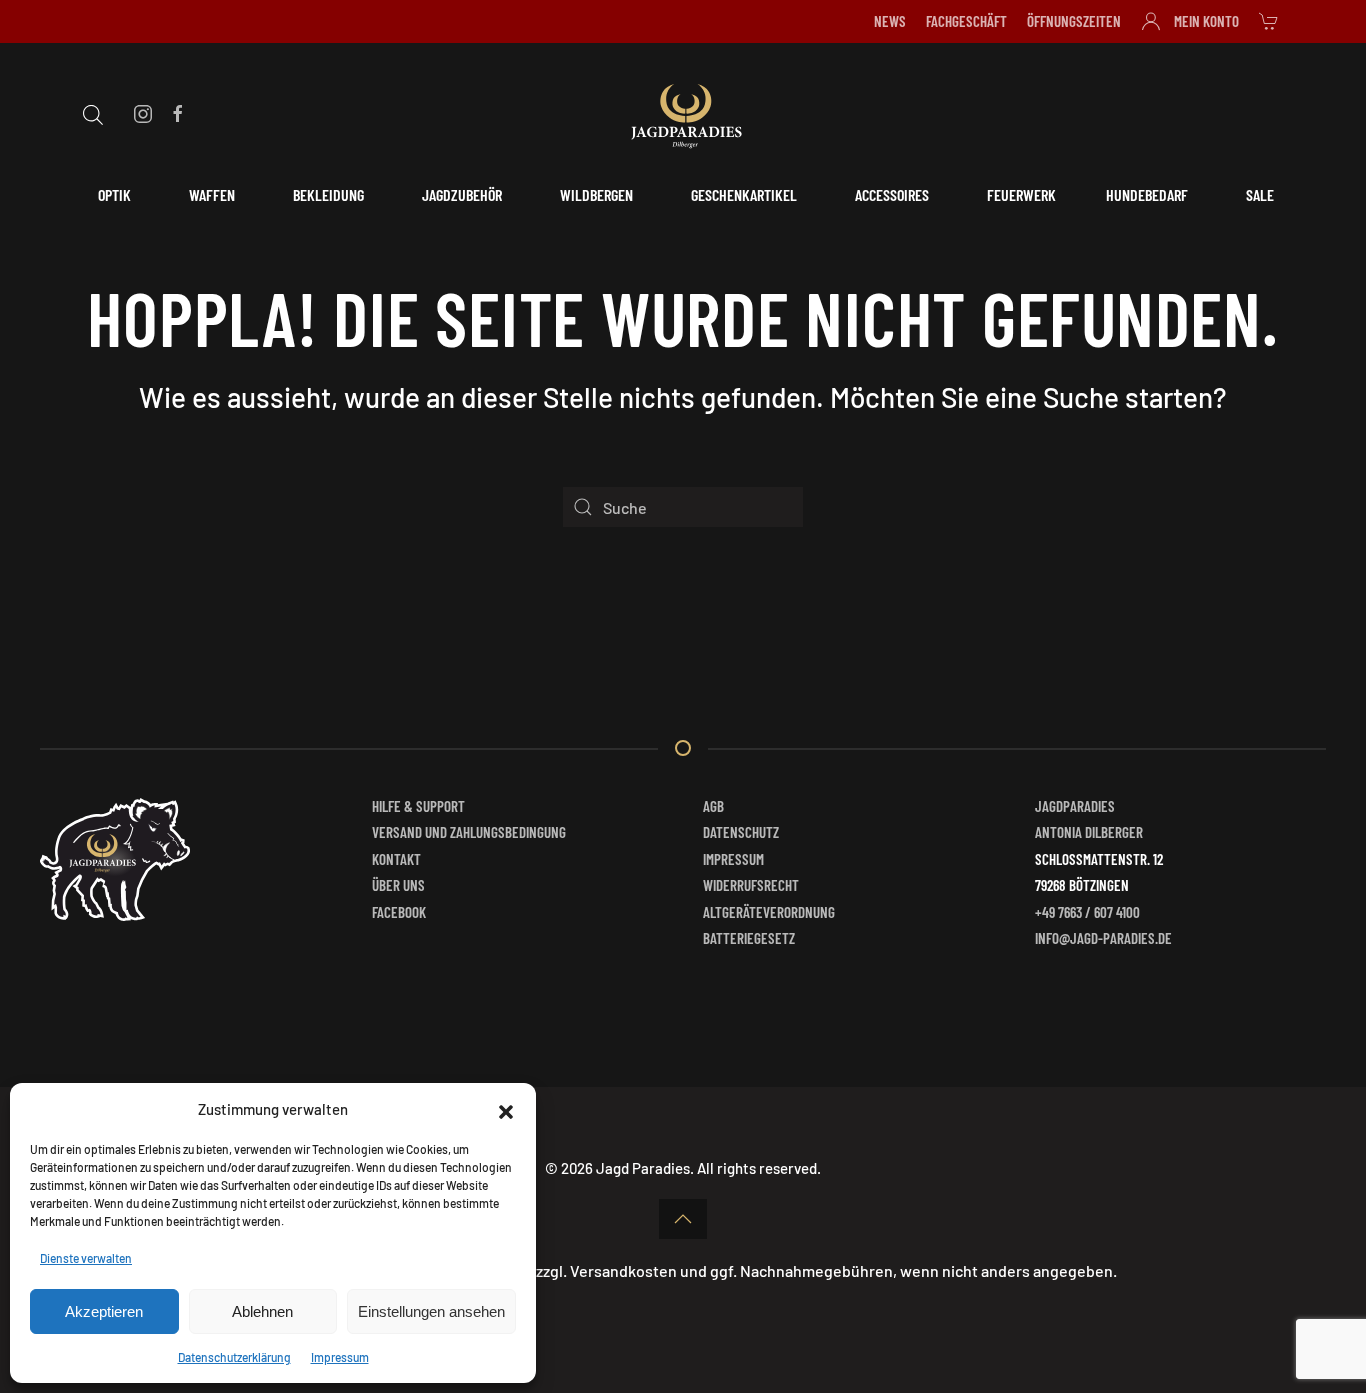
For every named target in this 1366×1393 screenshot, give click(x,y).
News (890, 21)
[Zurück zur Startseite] (683, 113)
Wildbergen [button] (596, 194)
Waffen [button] (212, 194)
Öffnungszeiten (1074, 21)
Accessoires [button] (892, 194)
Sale (1260, 194)
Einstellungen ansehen (431, 1311)
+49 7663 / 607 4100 (1087, 912)
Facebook (399, 912)
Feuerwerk (1021, 194)
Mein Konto (1206, 21)
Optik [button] (114, 194)
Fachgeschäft (966, 21)
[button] (506, 1109)
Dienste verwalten (86, 1258)
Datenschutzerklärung (234, 1357)
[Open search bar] (93, 112)
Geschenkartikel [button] (744, 194)
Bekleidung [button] (328, 194)
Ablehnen (262, 1311)
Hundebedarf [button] (1147, 194)
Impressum (340, 1357)
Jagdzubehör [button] (462, 194)
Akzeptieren (104, 1311)
